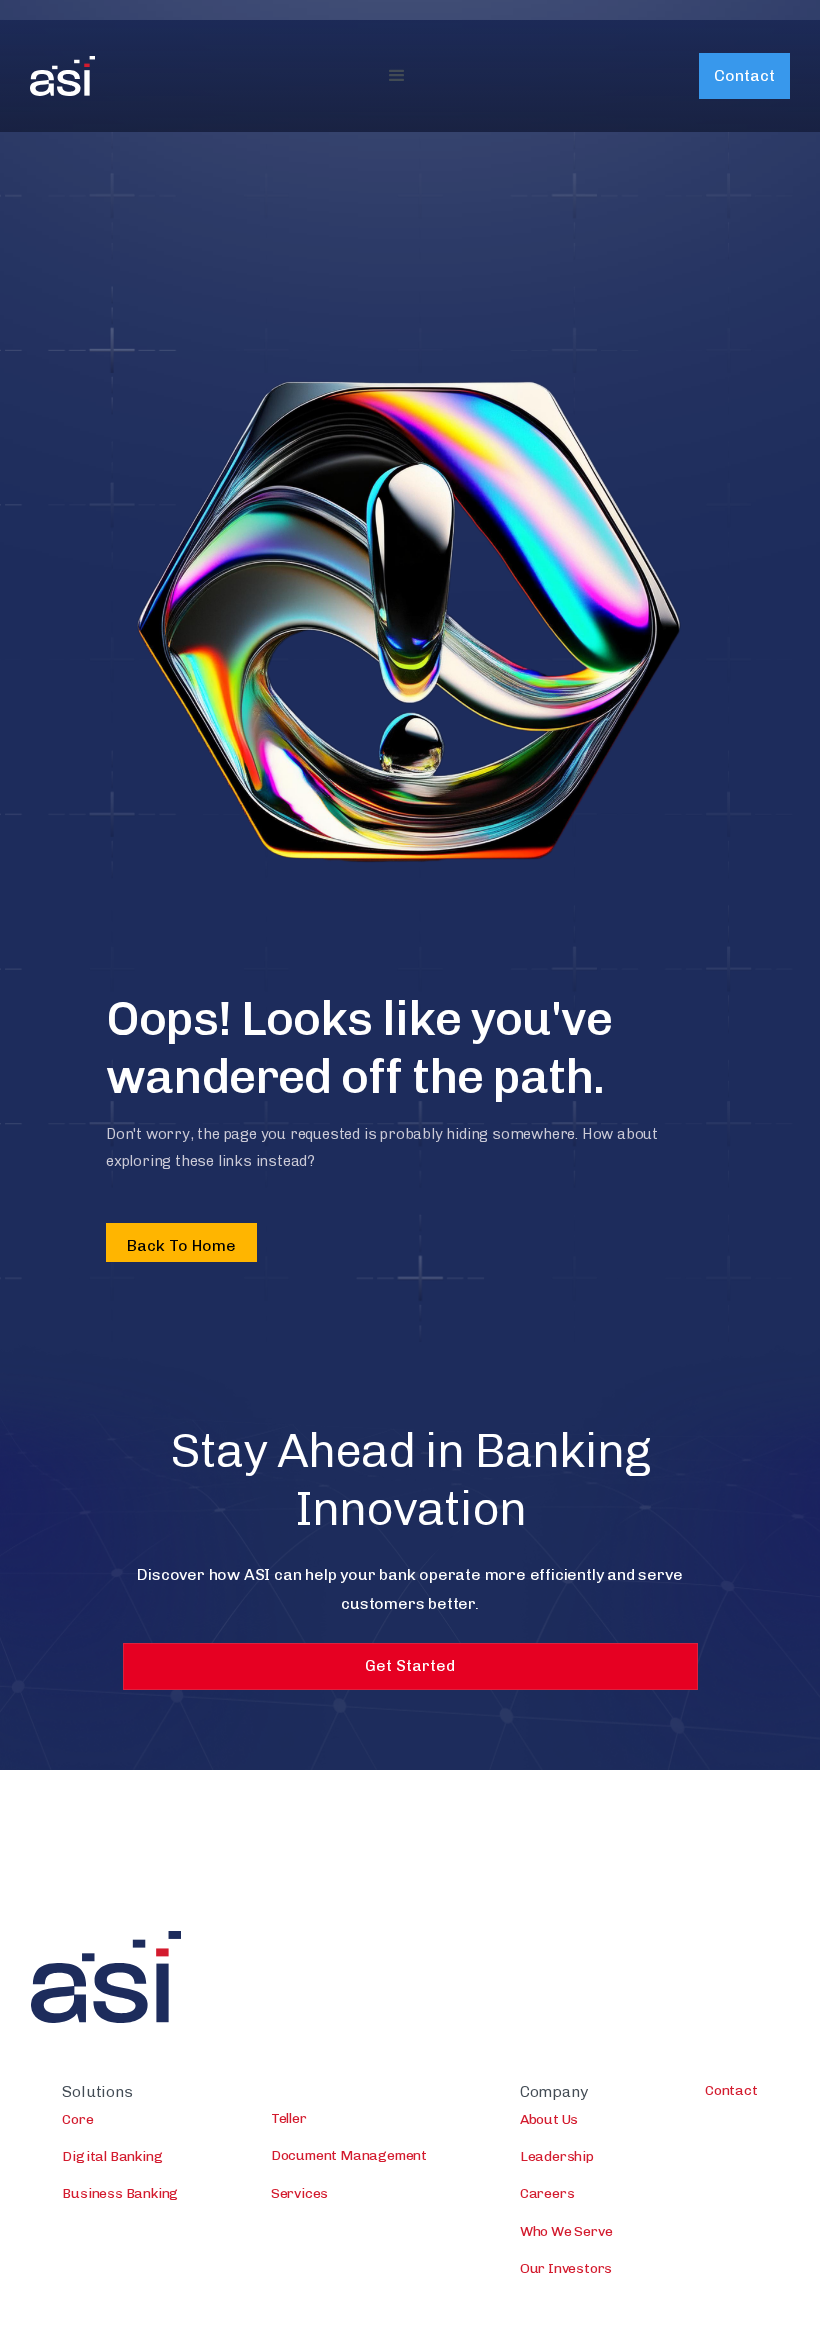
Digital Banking (112, 2156)
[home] (62, 76)
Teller (289, 2118)
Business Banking (120, 2193)
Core (77, 2119)
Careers (547, 2193)
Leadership (557, 2156)
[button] (397, 76)
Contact (744, 75)
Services (299, 2193)
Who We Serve (566, 2231)
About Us (549, 2119)
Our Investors (566, 2268)
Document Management (349, 2155)
